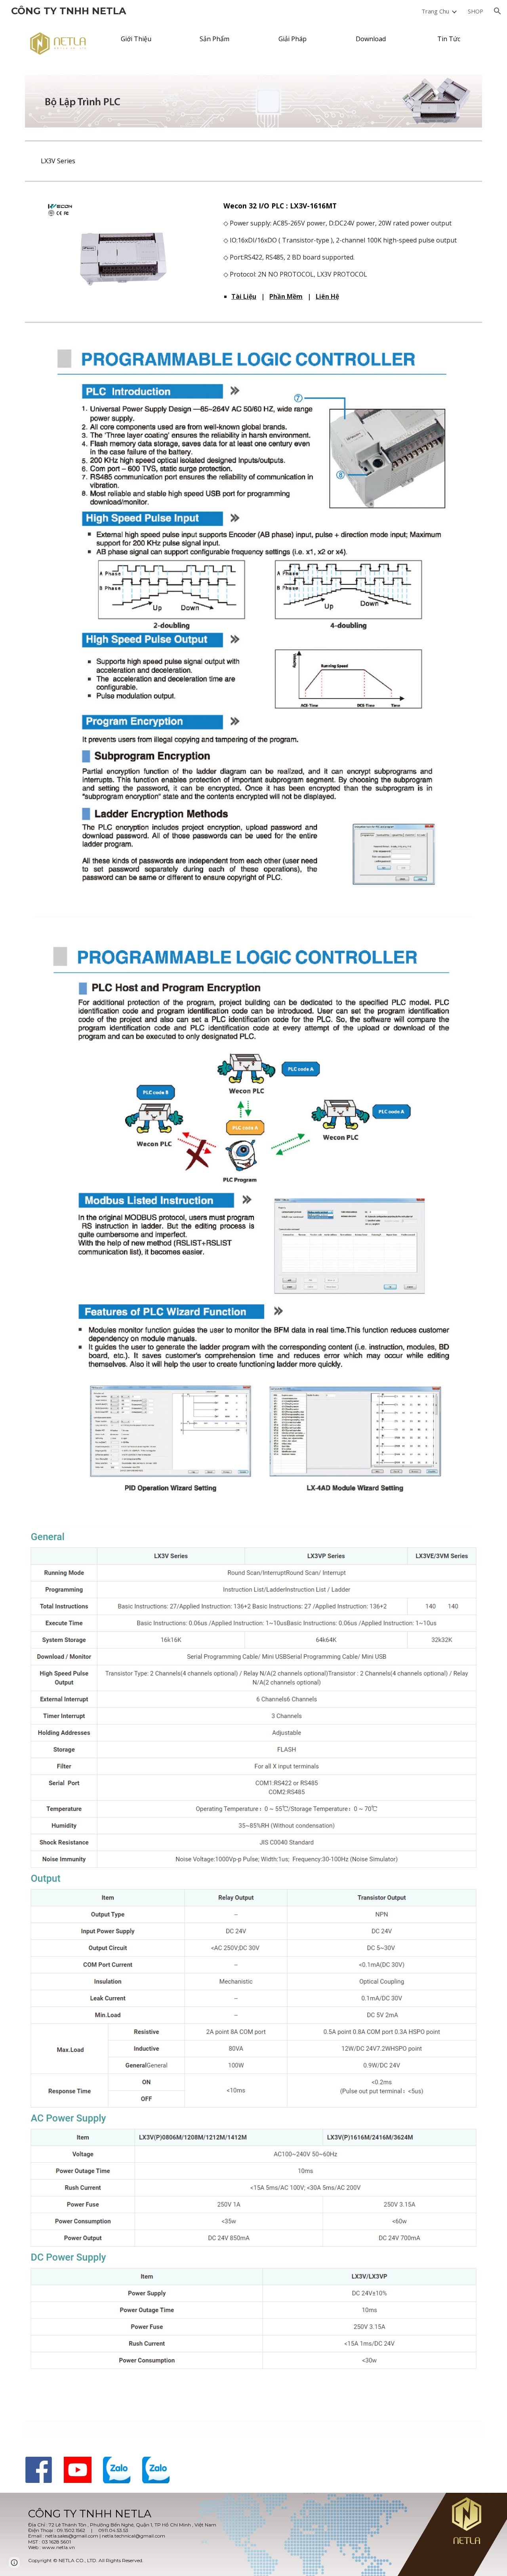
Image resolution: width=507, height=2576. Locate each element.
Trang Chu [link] (435, 11)
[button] (497, 11)
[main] (351, 240)
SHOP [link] (476, 11)
